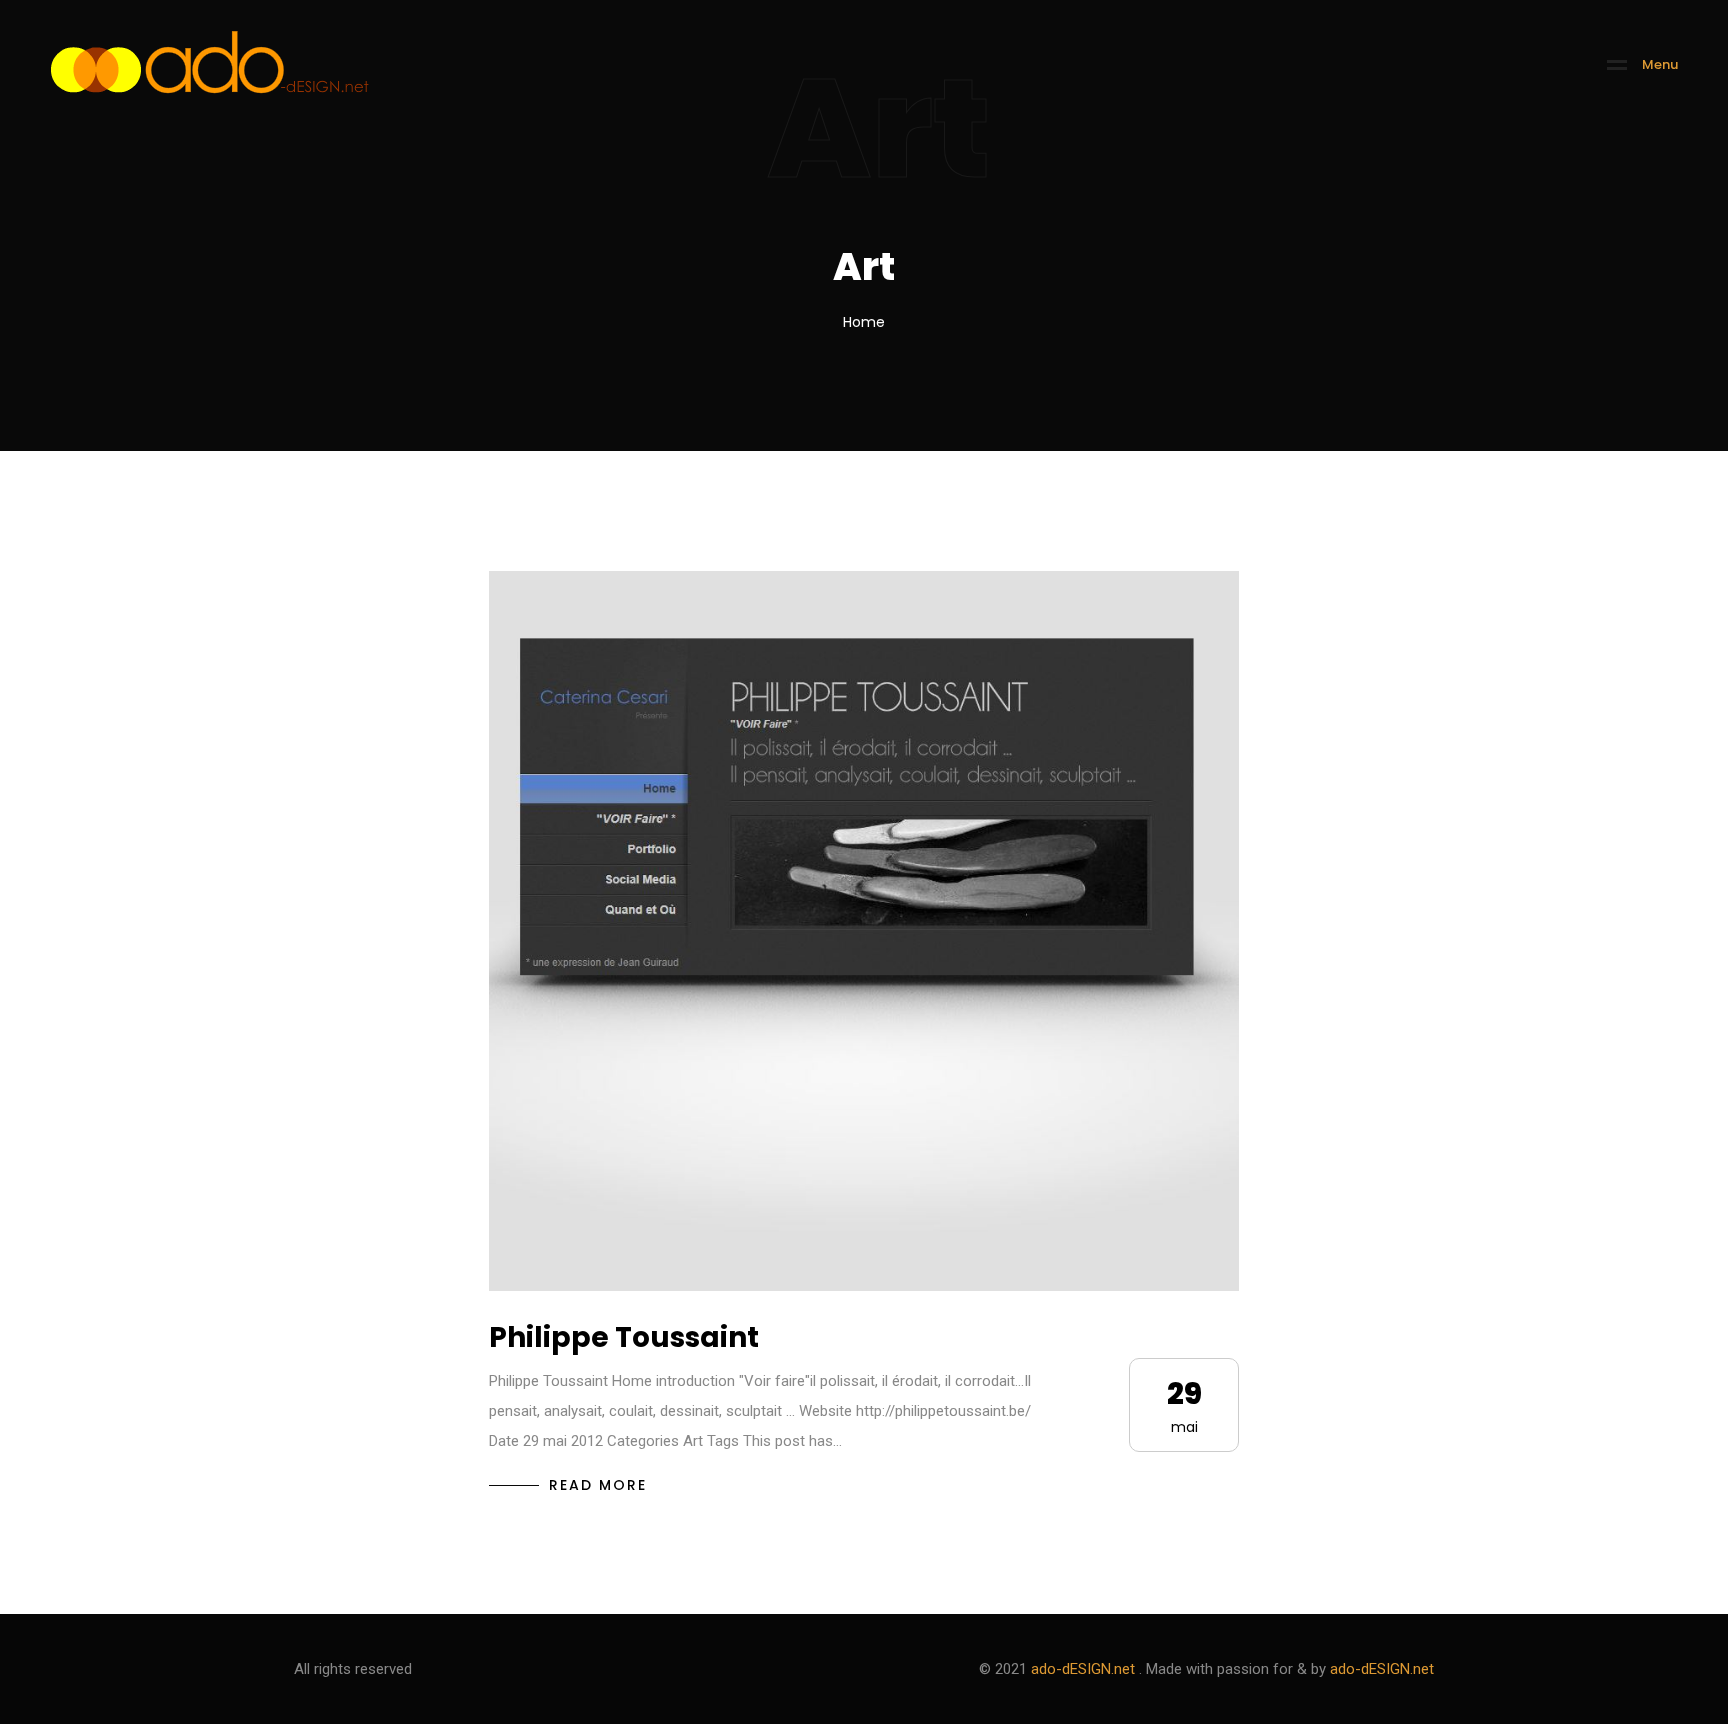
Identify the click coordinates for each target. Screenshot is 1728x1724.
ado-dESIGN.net (1083, 1669)
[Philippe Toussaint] (864, 931)
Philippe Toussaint (624, 1337)
